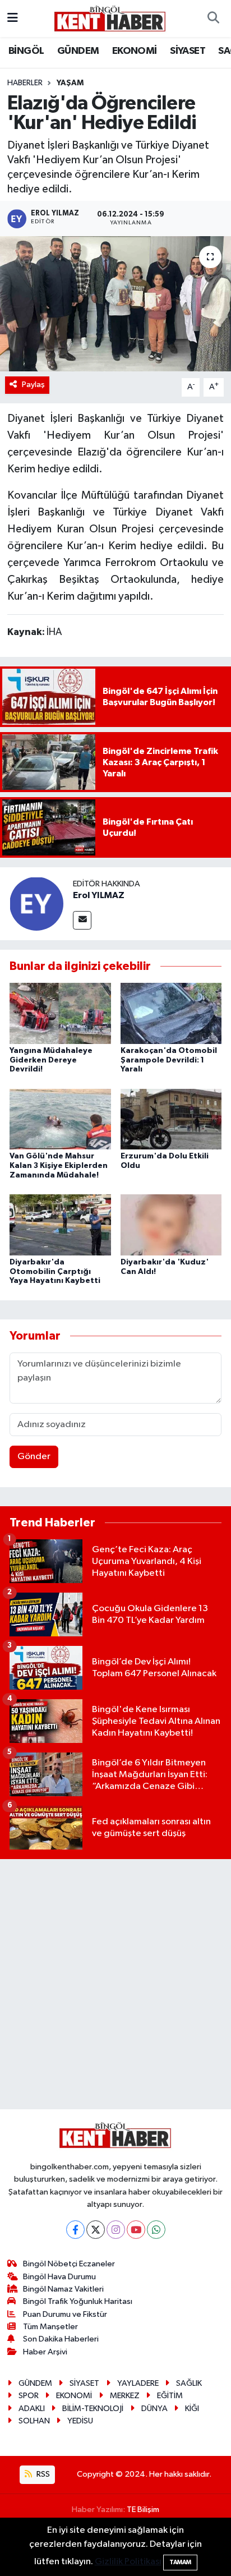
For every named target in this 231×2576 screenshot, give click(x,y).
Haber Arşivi (45, 2352)
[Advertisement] (115, 1984)
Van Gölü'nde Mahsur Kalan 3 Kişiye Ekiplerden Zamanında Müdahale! (59, 1166)
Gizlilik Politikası (128, 2562)
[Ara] (213, 19)
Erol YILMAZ (99, 895)
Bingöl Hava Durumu (59, 2277)
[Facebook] (75, 2230)
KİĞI (192, 2409)
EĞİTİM (170, 2396)
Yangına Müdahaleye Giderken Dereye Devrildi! (51, 1060)
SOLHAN (34, 2421)
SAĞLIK (189, 2383)
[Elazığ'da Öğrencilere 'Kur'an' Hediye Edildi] (115, 304)
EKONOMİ (135, 51)
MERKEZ (125, 2396)
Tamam (180, 2562)
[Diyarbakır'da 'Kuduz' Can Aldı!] (171, 1224)
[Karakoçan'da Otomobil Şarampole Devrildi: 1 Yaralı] (171, 1013)
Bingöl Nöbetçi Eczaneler (69, 2264)
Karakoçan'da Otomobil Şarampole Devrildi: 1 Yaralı (169, 1060)
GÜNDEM (78, 51)
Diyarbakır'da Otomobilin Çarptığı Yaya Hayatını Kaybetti (55, 1272)
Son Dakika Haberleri (61, 2339)
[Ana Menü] (13, 18)
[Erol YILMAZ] (36, 903)
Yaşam (70, 83)
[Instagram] (116, 2230)
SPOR (29, 2396)
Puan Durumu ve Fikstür (65, 2314)
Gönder (34, 1457)
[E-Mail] (82, 920)
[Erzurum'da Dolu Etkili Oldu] (171, 1119)
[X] (96, 2230)
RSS (42, 2474)
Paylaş (33, 385)
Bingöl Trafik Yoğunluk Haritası (78, 2301)
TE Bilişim (143, 2510)
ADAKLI (32, 2409)
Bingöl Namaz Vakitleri (63, 2289)
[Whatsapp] (156, 2230)
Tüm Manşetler (50, 2327)
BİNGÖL (26, 51)
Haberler (25, 83)
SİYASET (188, 51)
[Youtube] (136, 2230)
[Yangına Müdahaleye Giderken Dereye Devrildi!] (60, 1013)
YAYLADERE (138, 2383)
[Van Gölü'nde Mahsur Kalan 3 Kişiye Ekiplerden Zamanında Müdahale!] (60, 1119)
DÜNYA (154, 2409)
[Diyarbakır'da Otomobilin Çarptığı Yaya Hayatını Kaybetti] (60, 1224)
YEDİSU (80, 2421)
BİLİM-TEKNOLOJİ (93, 2409)
